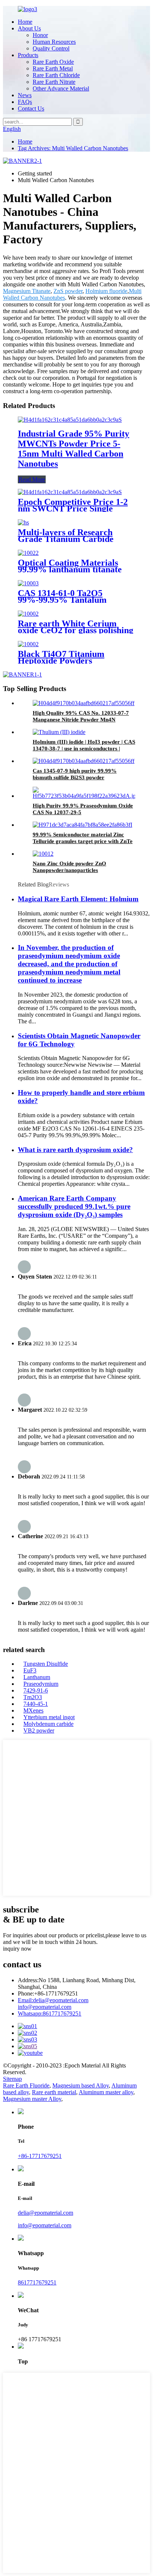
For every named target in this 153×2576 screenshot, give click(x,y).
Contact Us (31, 108)
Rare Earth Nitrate (54, 82)
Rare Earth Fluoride (26, 2085)
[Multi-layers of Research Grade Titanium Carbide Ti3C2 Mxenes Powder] (23, 522)
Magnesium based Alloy (81, 2085)
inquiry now (17, 1949)
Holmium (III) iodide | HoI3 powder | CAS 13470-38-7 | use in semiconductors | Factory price (84, 749)
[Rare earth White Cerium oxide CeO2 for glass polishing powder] (28, 614)
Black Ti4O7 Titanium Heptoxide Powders (61, 657)
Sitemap (12, 2079)
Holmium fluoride (106, 291)
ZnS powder (68, 291)
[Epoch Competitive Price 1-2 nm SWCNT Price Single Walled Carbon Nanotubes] (70, 492)
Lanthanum (37, 1677)
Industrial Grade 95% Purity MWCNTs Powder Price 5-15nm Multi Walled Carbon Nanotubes (74, 449)
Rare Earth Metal (53, 68)
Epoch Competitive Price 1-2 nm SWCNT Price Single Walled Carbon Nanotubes (73, 509)
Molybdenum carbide (48, 1724)
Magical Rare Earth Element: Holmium (78, 899)
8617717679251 (50, 2014)
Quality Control (51, 48)
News (25, 95)
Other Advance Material (61, 88)
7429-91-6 (36, 1690)
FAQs (25, 102)
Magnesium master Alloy (32, 2099)
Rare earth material (54, 2092)
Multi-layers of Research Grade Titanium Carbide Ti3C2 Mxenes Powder (66, 539)
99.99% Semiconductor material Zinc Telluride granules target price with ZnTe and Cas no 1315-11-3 (83, 841)
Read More (32, 479)
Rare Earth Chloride (56, 75)
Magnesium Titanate (27, 291)
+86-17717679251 (40, 2156)
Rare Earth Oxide (53, 62)
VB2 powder (39, 1731)
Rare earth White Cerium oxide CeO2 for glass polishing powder (76, 630)
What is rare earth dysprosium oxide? (75, 1150)
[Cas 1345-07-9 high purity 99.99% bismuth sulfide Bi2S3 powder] (84, 761)
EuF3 (30, 1670)
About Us (29, 28)
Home (25, 22)
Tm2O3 (33, 1697)
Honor (40, 35)
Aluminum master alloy (106, 2092)
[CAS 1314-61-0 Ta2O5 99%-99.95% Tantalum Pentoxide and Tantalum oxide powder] (28, 583)
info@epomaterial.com (45, 2007)
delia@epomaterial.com (53, 2000)
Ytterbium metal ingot (49, 1717)
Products (28, 55)
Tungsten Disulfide (46, 1664)
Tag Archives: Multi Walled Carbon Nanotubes (73, 148)
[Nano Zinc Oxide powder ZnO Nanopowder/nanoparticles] (43, 854)
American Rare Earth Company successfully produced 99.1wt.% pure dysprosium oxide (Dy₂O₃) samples (74, 1206)
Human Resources (54, 42)
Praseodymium (41, 1684)
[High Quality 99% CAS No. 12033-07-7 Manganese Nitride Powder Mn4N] (84, 703)
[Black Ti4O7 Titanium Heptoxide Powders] (28, 644)
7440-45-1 (36, 1704)
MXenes (33, 1710)
